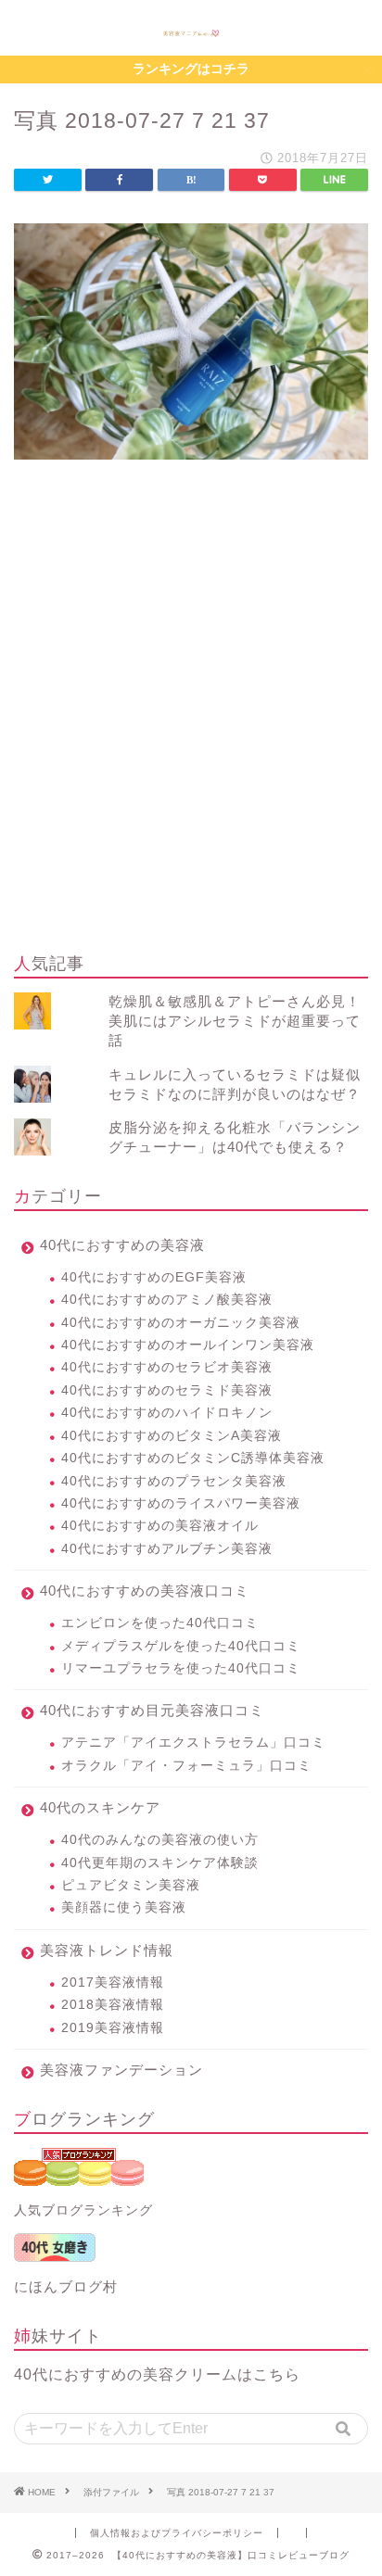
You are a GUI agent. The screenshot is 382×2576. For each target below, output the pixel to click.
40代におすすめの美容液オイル (160, 1526)
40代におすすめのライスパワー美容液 (181, 1503)
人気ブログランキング (83, 2210)
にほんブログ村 (66, 2286)
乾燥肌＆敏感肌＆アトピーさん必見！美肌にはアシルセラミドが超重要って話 (235, 1021)
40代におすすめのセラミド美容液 (167, 1390)
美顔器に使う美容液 (124, 1907)
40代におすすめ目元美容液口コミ (152, 1710)
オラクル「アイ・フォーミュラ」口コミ (186, 1766)
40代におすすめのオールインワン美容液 (188, 1345)
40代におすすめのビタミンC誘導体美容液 (193, 1458)
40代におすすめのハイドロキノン (167, 1413)
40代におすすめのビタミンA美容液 (172, 1436)
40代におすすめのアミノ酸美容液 (167, 1300)
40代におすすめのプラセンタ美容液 (174, 1481)
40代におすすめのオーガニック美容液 (181, 1323)
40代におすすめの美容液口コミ (145, 1591)
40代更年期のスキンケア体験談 (160, 1863)
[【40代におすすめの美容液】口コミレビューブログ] (191, 32)
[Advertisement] (191, 734)
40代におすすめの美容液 (122, 1245)
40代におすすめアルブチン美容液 (167, 1549)
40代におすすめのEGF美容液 (154, 1277)
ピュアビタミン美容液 (131, 1885)
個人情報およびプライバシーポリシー (177, 2533)
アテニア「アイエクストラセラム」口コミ (193, 1743)
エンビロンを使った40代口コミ (160, 1623)
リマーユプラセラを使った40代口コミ (181, 1668)
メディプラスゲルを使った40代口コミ (181, 1646)
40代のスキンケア (100, 1807)
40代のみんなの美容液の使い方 (160, 1840)
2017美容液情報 (113, 1983)
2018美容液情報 (113, 2005)
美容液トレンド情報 (107, 1950)
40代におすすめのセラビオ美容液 (167, 1367)
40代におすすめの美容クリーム (126, 2374)
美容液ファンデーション (121, 2070)
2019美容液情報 (113, 2028)
